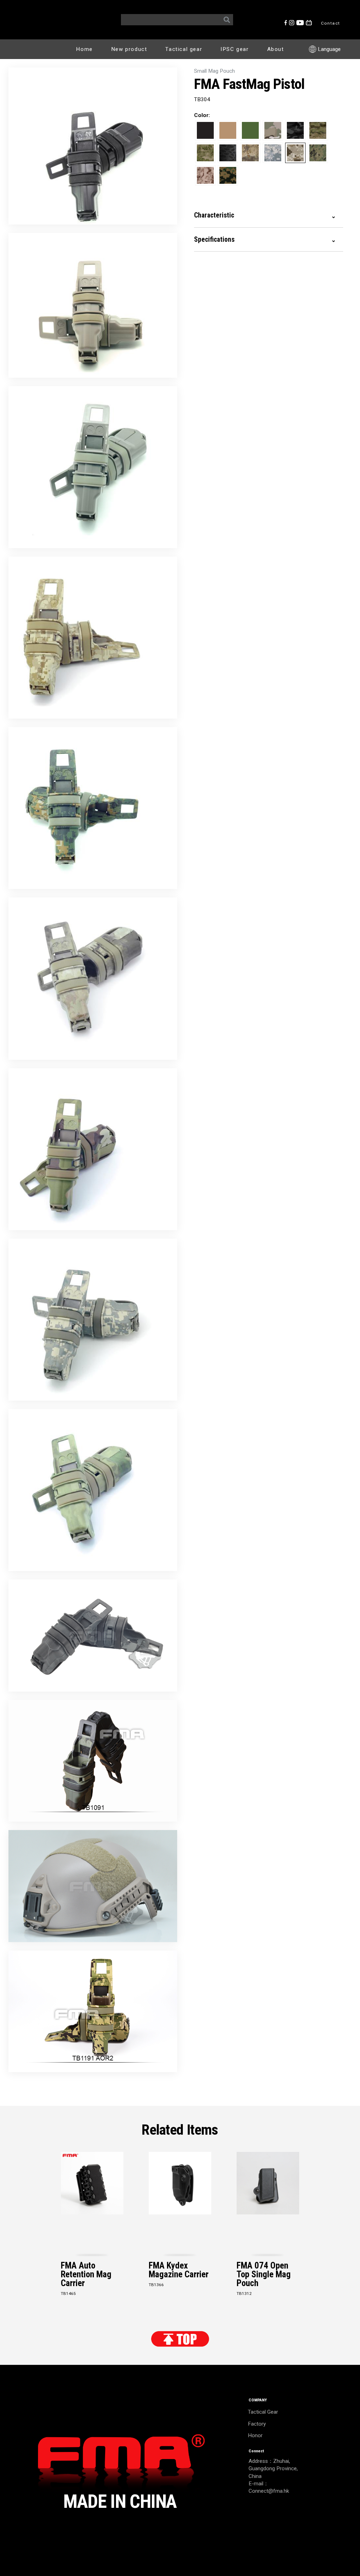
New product (129, 49)
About (276, 49)
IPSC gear (234, 49)
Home (84, 49)
